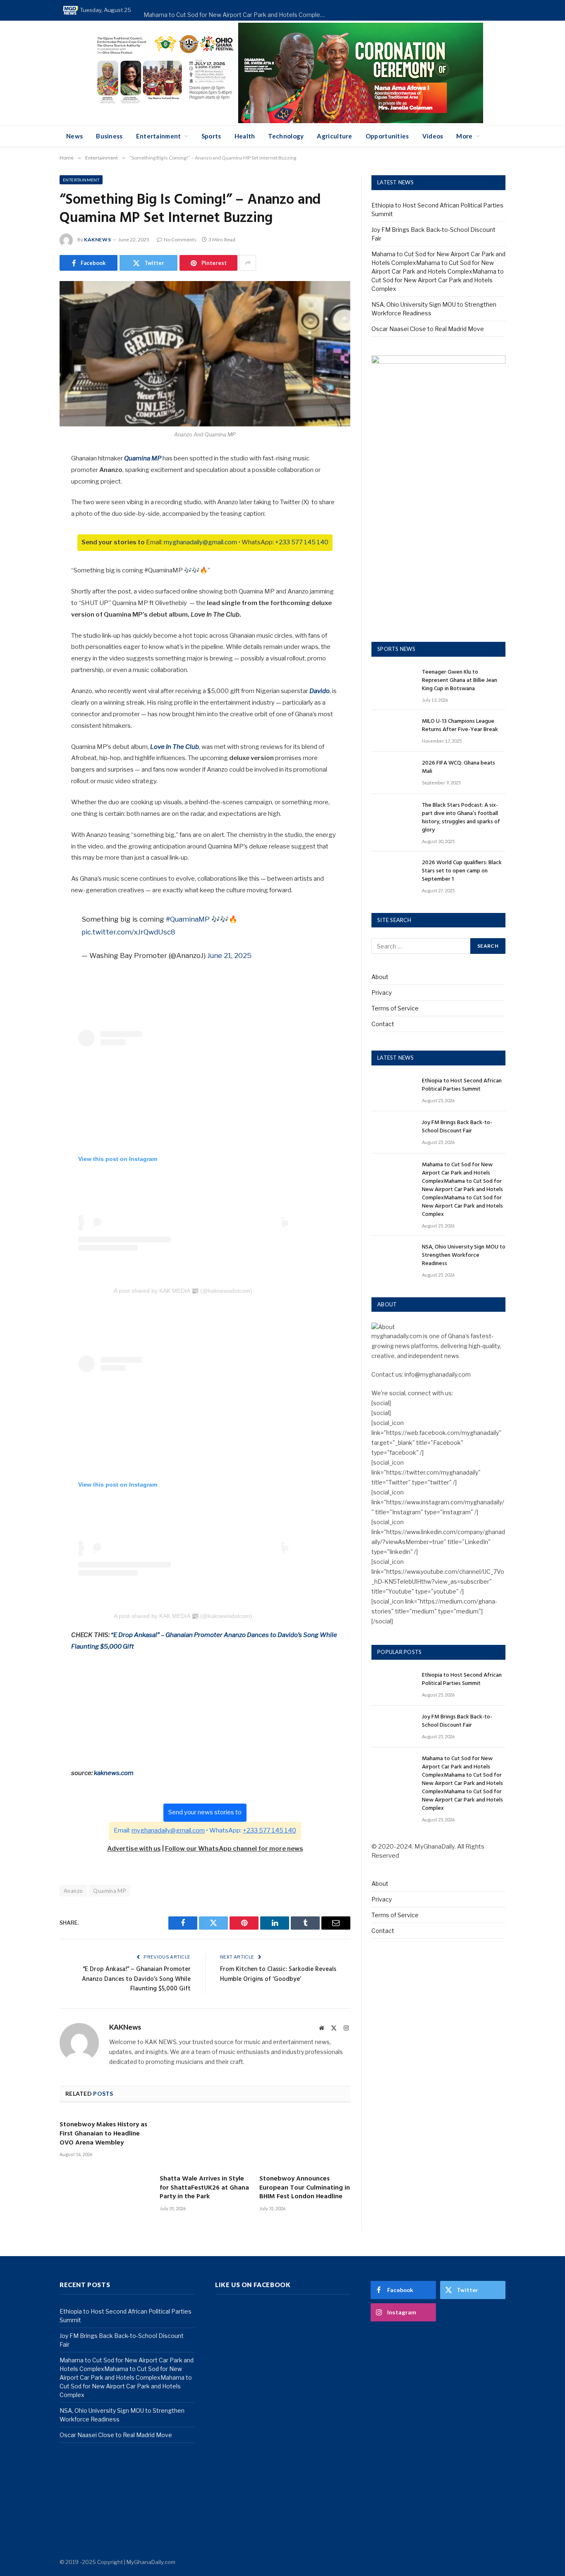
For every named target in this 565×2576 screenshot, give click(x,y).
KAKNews (97, 239)
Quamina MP (110, 1891)
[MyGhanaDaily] (71, 10)
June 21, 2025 (229, 956)
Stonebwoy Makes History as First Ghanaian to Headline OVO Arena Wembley (103, 2134)
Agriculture (334, 136)
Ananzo (73, 1891)
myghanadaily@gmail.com (200, 542)
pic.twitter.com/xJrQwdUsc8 (128, 932)
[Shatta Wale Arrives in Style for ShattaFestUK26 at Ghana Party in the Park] (205, 2141)
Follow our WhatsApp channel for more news (234, 1849)
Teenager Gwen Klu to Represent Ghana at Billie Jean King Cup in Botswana (460, 681)
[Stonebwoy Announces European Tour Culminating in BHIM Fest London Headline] (305, 2141)
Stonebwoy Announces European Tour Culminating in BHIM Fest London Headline (305, 2188)
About (380, 977)
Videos (433, 136)
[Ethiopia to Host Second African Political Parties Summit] (393, 1090)
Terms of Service (395, 1008)
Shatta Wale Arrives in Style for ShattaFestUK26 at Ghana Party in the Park (204, 2188)
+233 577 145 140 (302, 542)
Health (245, 136)
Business (109, 136)
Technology (286, 136)
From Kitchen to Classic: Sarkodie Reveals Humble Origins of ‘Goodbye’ (278, 1974)
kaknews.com (114, 1773)
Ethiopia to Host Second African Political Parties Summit (462, 1085)
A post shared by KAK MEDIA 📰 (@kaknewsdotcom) (183, 1291)
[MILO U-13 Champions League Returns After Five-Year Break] (393, 731)
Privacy (382, 993)
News (74, 136)
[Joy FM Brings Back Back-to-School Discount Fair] (393, 1132)
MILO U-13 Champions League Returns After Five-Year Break (460, 726)
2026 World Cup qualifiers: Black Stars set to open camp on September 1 (462, 871)
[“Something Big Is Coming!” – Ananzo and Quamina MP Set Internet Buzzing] (205, 354)
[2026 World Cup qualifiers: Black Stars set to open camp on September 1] (393, 872)
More (464, 136)
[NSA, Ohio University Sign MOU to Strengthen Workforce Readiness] (393, 1257)
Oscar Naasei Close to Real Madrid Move (428, 329)
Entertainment (159, 136)
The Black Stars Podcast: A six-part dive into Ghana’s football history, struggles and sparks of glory (461, 818)
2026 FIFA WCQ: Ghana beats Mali (458, 767)
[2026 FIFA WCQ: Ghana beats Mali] (393, 773)
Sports (211, 136)
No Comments (180, 239)
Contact (383, 1024)
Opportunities (387, 136)
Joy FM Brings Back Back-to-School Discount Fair (457, 1127)
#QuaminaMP (188, 919)
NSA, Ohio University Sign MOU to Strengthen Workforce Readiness (464, 1256)
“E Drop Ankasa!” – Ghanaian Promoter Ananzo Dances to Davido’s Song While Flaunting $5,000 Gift (136, 1979)
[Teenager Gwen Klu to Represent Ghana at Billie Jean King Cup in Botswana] (393, 682)
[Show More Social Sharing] (248, 263)
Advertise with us (134, 1849)
